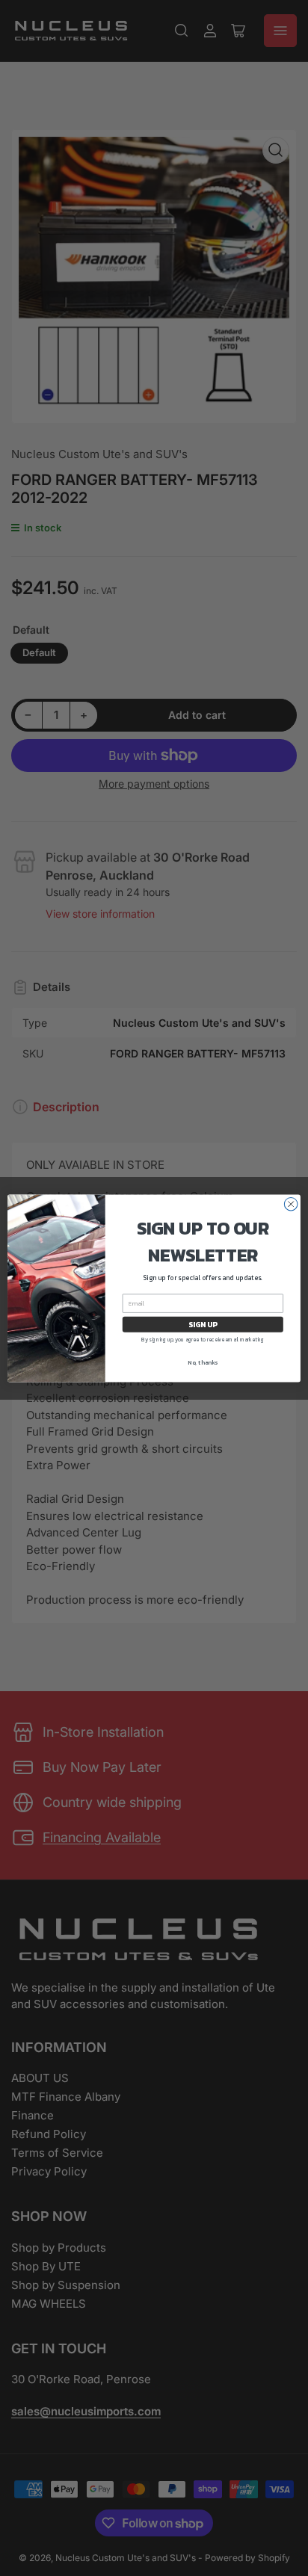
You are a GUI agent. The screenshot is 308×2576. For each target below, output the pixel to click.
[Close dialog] (291, 1204)
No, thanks (203, 1362)
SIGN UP (203, 1324)
